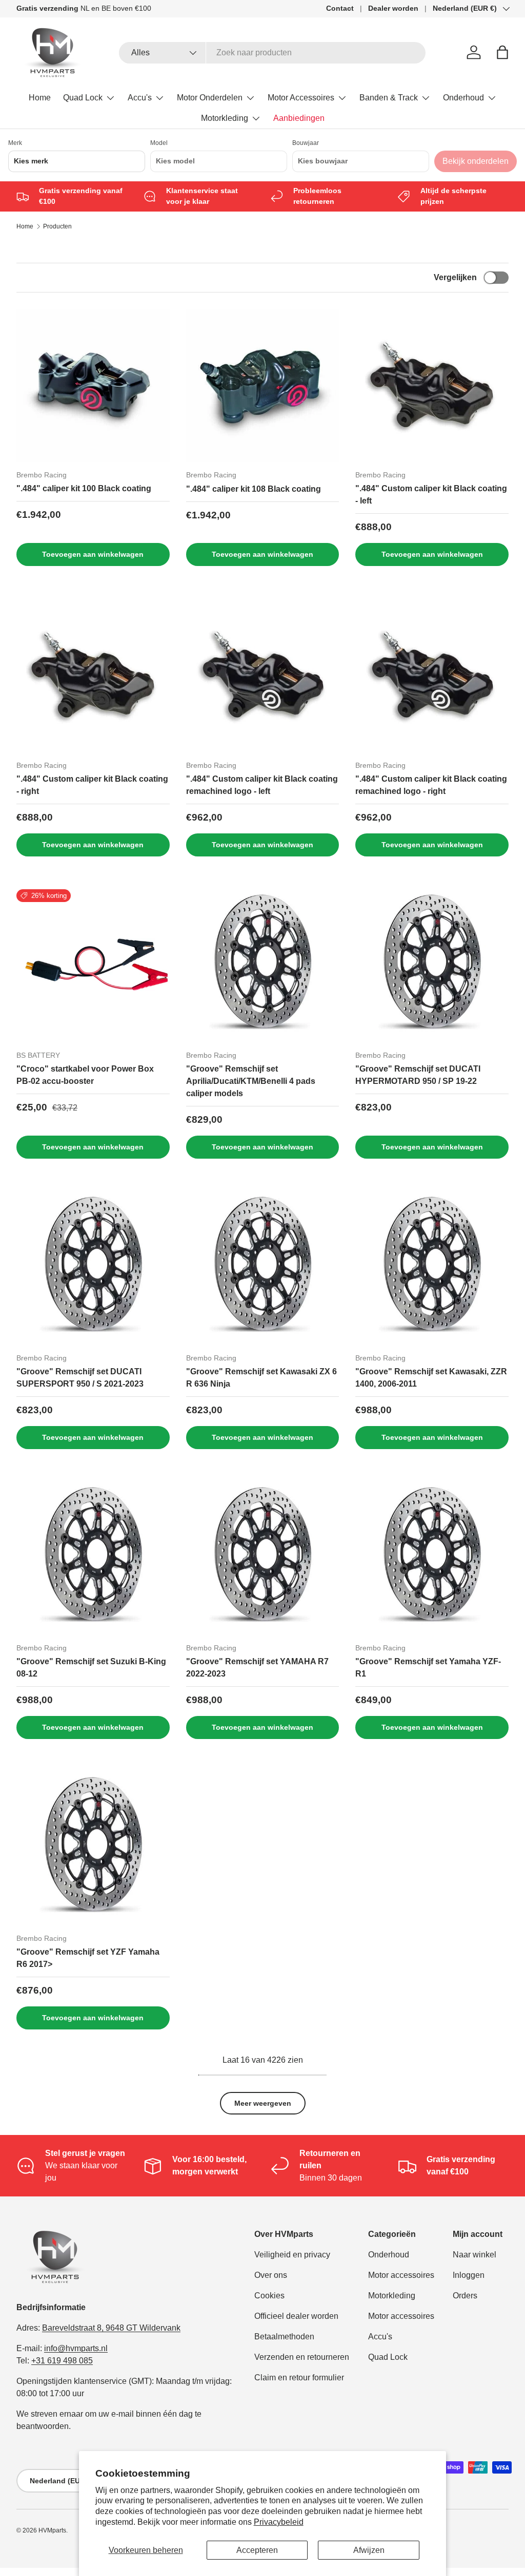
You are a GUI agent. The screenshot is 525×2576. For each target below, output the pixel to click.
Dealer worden (393, 8)
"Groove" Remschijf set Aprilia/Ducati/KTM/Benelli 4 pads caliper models (251, 1081)
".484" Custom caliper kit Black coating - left (431, 495)
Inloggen (469, 2275)
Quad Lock (388, 2357)
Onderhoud (389, 2255)
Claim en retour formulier (299, 2378)
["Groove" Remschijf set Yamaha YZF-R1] (432, 1558)
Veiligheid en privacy (292, 2255)
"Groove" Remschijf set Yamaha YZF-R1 (428, 1668)
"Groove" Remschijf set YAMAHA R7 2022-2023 (257, 1668)
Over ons (271, 2275)
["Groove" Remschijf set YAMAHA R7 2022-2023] (263, 1558)
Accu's (380, 2337)
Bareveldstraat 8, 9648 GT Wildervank (111, 2328)
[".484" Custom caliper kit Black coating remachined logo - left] (263, 675)
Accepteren (257, 2550)
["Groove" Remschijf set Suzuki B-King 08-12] (93, 1558)
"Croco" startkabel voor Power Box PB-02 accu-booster (85, 1075)
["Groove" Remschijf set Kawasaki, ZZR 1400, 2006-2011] (432, 1268)
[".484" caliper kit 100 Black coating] (93, 385)
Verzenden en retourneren (302, 2357)
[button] (502, 52)
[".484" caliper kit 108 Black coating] (263, 385)
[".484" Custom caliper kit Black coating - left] (432, 385)
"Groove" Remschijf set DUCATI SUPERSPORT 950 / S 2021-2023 (80, 1378)
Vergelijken (455, 277)
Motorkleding (392, 2296)
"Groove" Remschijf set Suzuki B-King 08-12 (91, 1668)
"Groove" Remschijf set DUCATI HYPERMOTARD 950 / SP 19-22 (418, 1075)
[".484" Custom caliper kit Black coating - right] (93, 675)
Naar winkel (474, 2255)
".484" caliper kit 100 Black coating (84, 488)
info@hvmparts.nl (76, 2348)
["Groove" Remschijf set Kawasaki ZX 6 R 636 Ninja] (263, 1268)
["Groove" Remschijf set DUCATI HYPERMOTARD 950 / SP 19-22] (432, 966)
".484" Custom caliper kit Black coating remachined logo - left (262, 785)
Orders (465, 2296)
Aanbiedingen (299, 118)
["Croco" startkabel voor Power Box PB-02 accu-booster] (93, 966)
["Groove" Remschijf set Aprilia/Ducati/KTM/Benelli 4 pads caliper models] (263, 966)
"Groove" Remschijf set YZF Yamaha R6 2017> (88, 1958)
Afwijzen (369, 2550)
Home (40, 98)
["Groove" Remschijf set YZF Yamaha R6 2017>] (93, 1848)
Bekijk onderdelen (476, 161)
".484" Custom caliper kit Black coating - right (92, 785)
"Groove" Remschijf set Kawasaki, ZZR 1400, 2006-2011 (431, 1378)
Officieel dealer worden (296, 2316)
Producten (57, 226)
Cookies (269, 2296)
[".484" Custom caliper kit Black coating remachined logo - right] (432, 675)
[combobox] (272, 53)
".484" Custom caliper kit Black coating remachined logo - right (431, 785)
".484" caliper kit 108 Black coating (254, 489)
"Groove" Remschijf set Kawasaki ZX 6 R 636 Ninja (261, 1378)
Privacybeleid (279, 2522)
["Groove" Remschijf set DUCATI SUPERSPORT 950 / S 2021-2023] (93, 1268)
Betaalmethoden (284, 2337)
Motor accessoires (401, 2275)
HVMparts (52, 2530)
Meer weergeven (263, 2103)
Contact (340, 8)
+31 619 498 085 (62, 2361)
